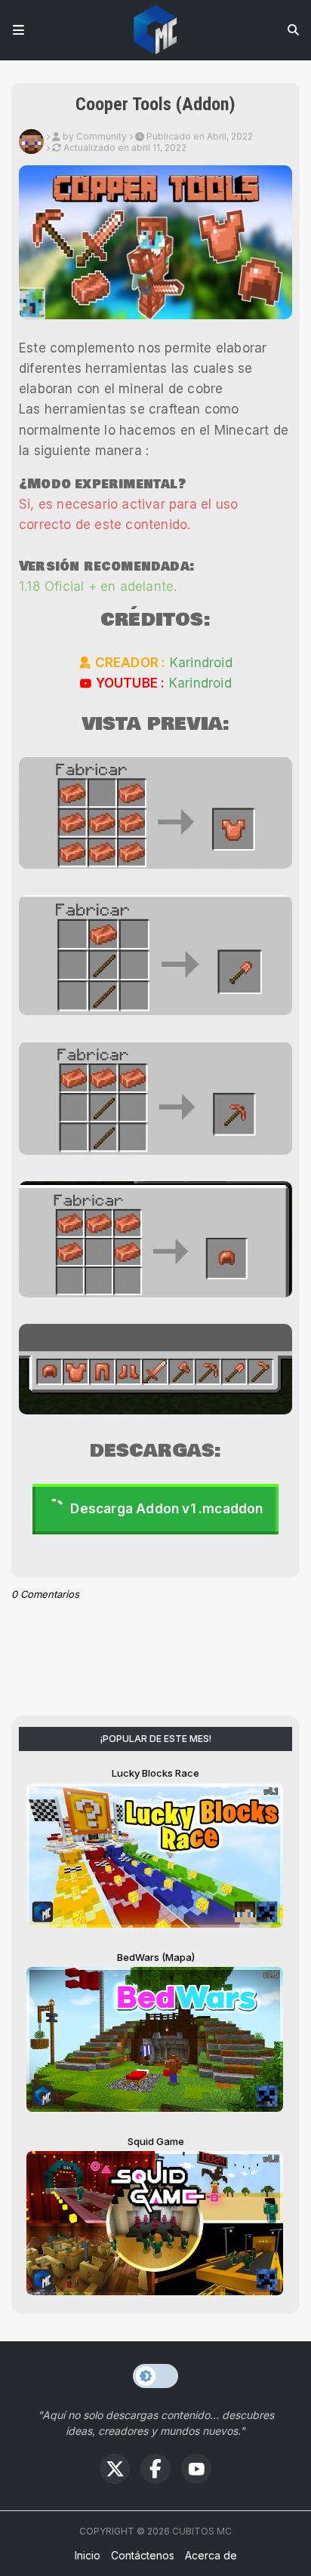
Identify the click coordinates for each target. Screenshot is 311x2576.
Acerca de (211, 2555)
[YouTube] (196, 2469)
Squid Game (156, 2141)
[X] (115, 2469)
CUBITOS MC (202, 2531)
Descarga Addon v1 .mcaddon (166, 1509)
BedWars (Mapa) (156, 1957)
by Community (95, 136)
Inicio (88, 2555)
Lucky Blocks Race (155, 1773)
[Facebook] (155, 2469)
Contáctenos (143, 2555)
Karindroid (201, 663)
